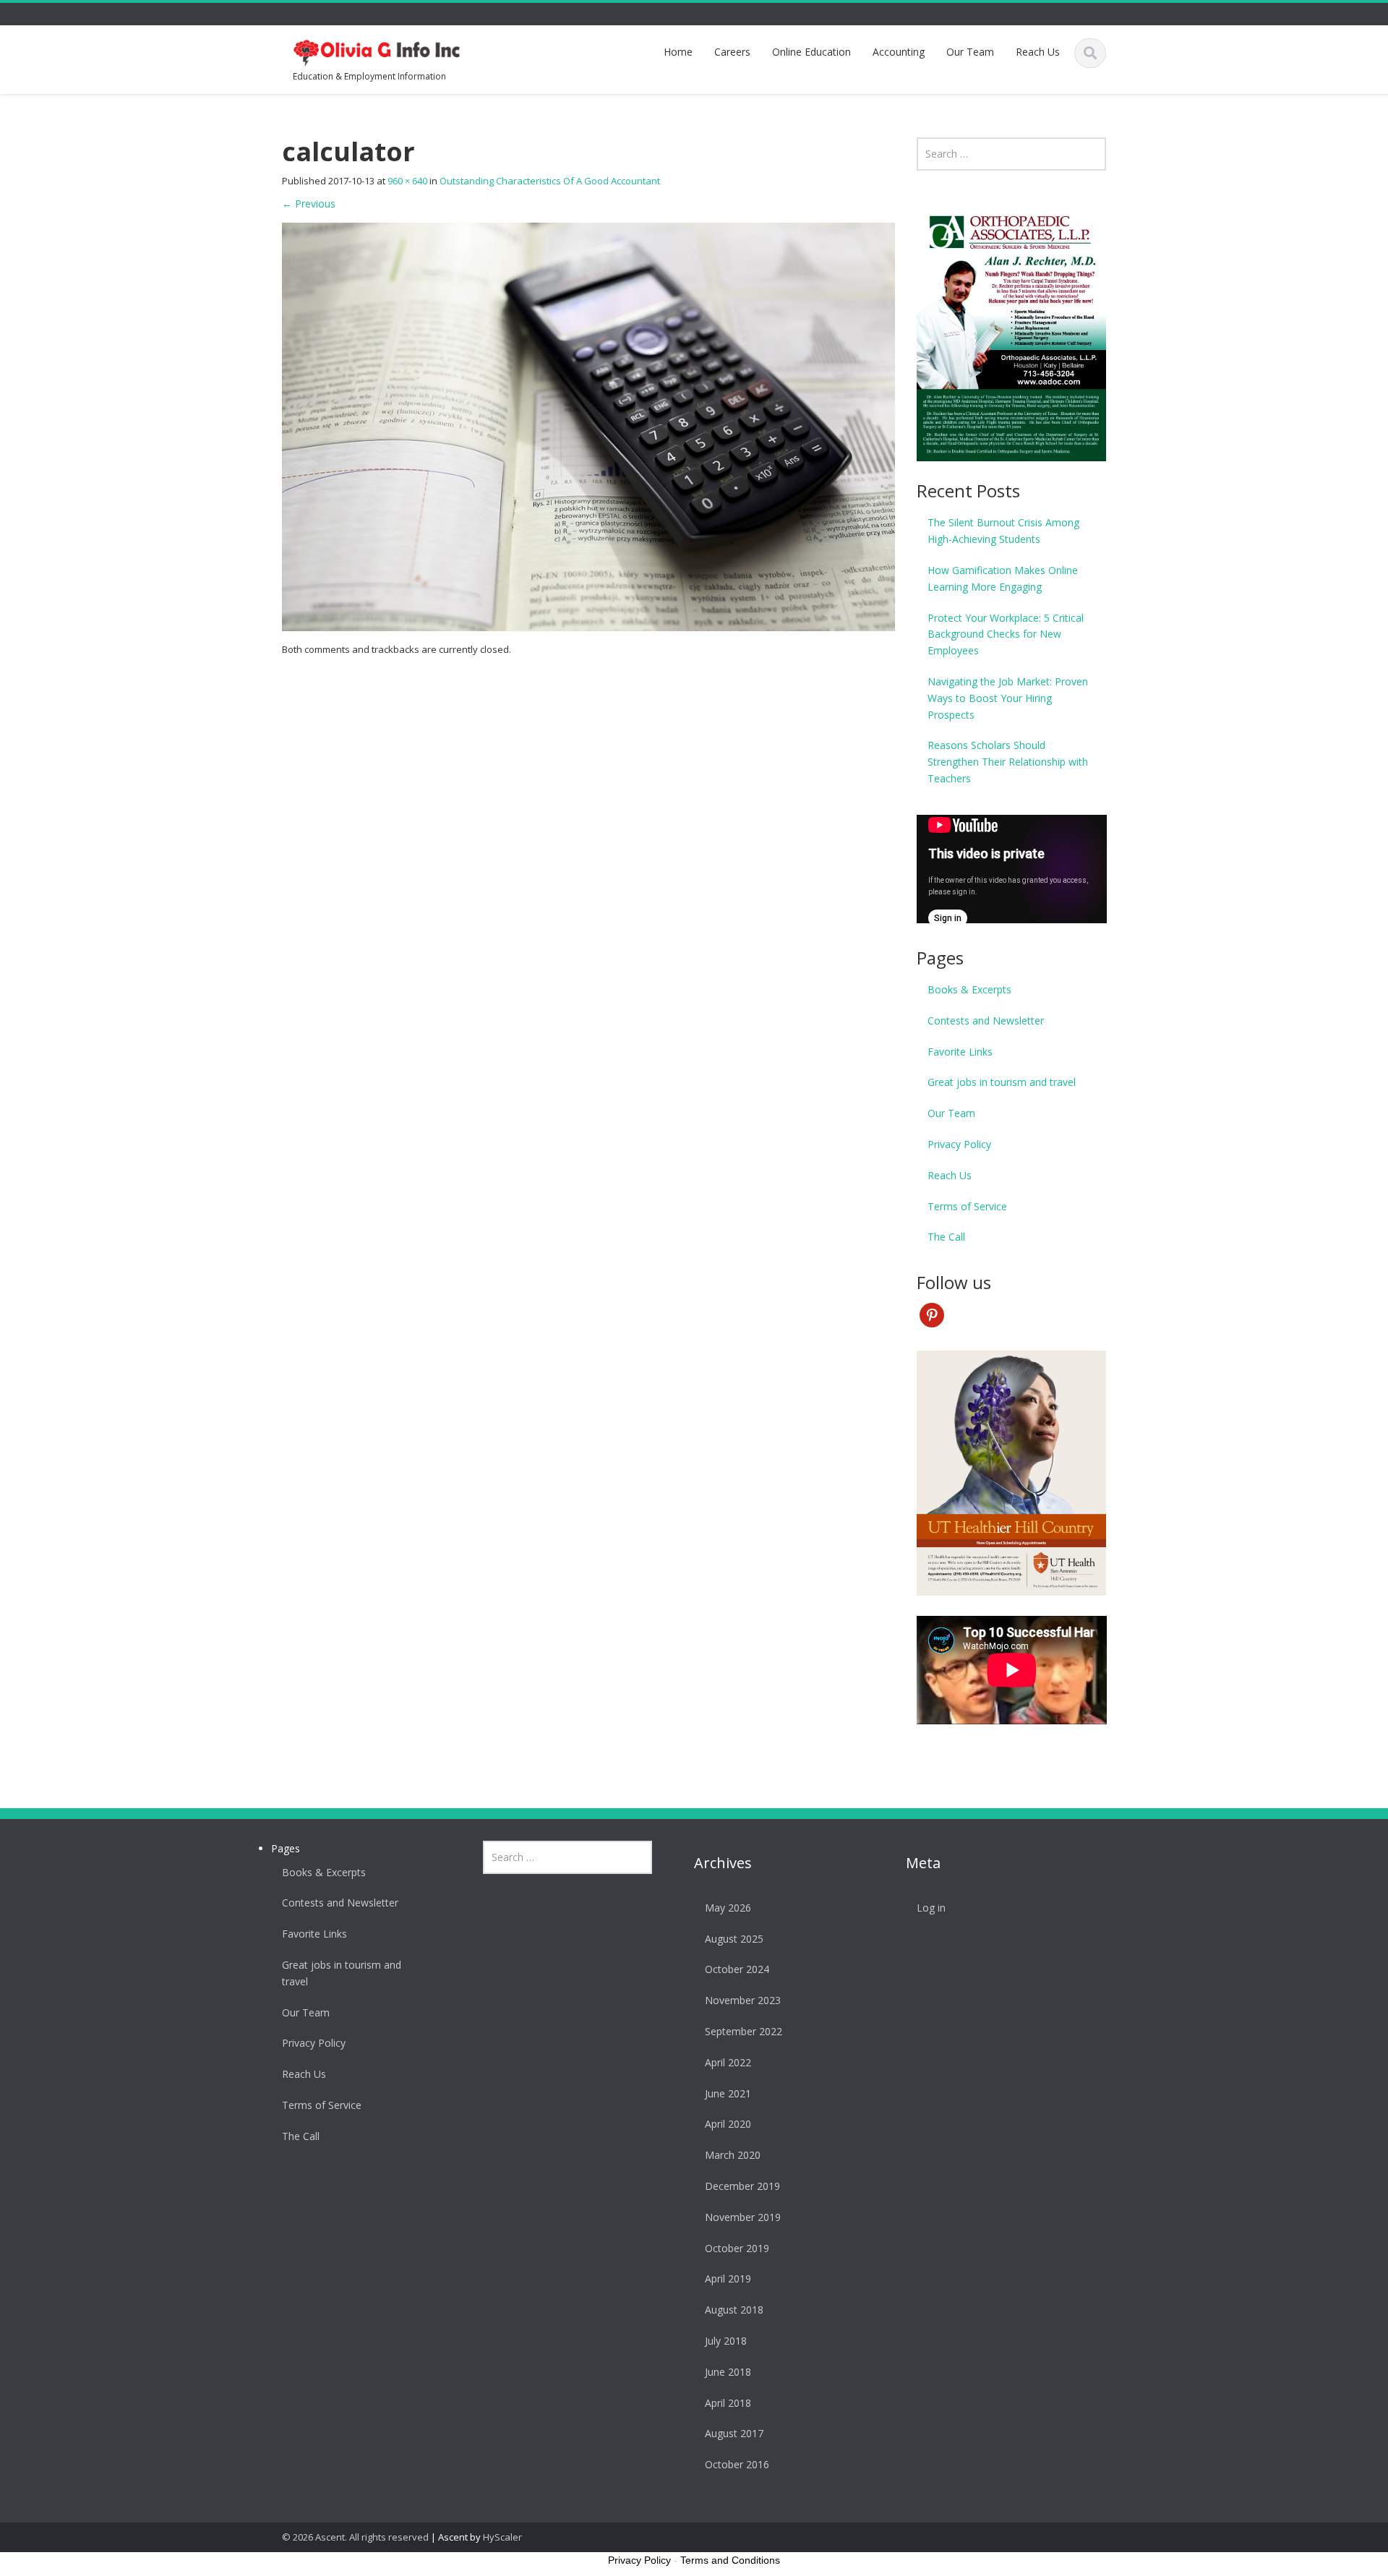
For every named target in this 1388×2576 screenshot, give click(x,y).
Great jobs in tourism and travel (1002, 1082)
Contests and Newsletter (986, 1020)
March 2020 (733, 2155)
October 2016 (737, 2464)
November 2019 (743, 2217)
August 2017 (734, 2433)
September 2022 (744, 2031)
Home (678, 52)
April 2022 (728, 2062)
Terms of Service (967, 1206)
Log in (931, 1908)
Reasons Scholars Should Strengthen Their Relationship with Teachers (1008, 762)
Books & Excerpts (969, 989)
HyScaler (502, 2537)
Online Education (811, 52)
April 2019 (728, 2278)
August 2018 (734, 2310)
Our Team (970, 52)
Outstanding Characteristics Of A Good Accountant (550, 181)
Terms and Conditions (730, 2560)
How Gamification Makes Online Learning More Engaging (1003, 578)
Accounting (899, 52)
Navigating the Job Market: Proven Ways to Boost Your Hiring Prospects (1008, 698)
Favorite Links (960, 1052)
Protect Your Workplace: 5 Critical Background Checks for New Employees (1006, 634)
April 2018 (728, 2403)
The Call (946, 1237)
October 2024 (737, 1969)
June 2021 (728, 2093)
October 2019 (737, 2248)
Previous (309, 204)
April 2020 (728, 2124)
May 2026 (728, 1908)
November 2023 (743, 2000)
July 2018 (726, 2341)
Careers (732, 52)
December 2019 (742, 2186)
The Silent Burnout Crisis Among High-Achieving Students (1003, 531)
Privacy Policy (959, 1144)
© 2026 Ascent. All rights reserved (355, 2537)
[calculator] (588, 426)
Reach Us (1038, 52)
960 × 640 (407, 181)
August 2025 (734, 1939)
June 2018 (728, 2372)
